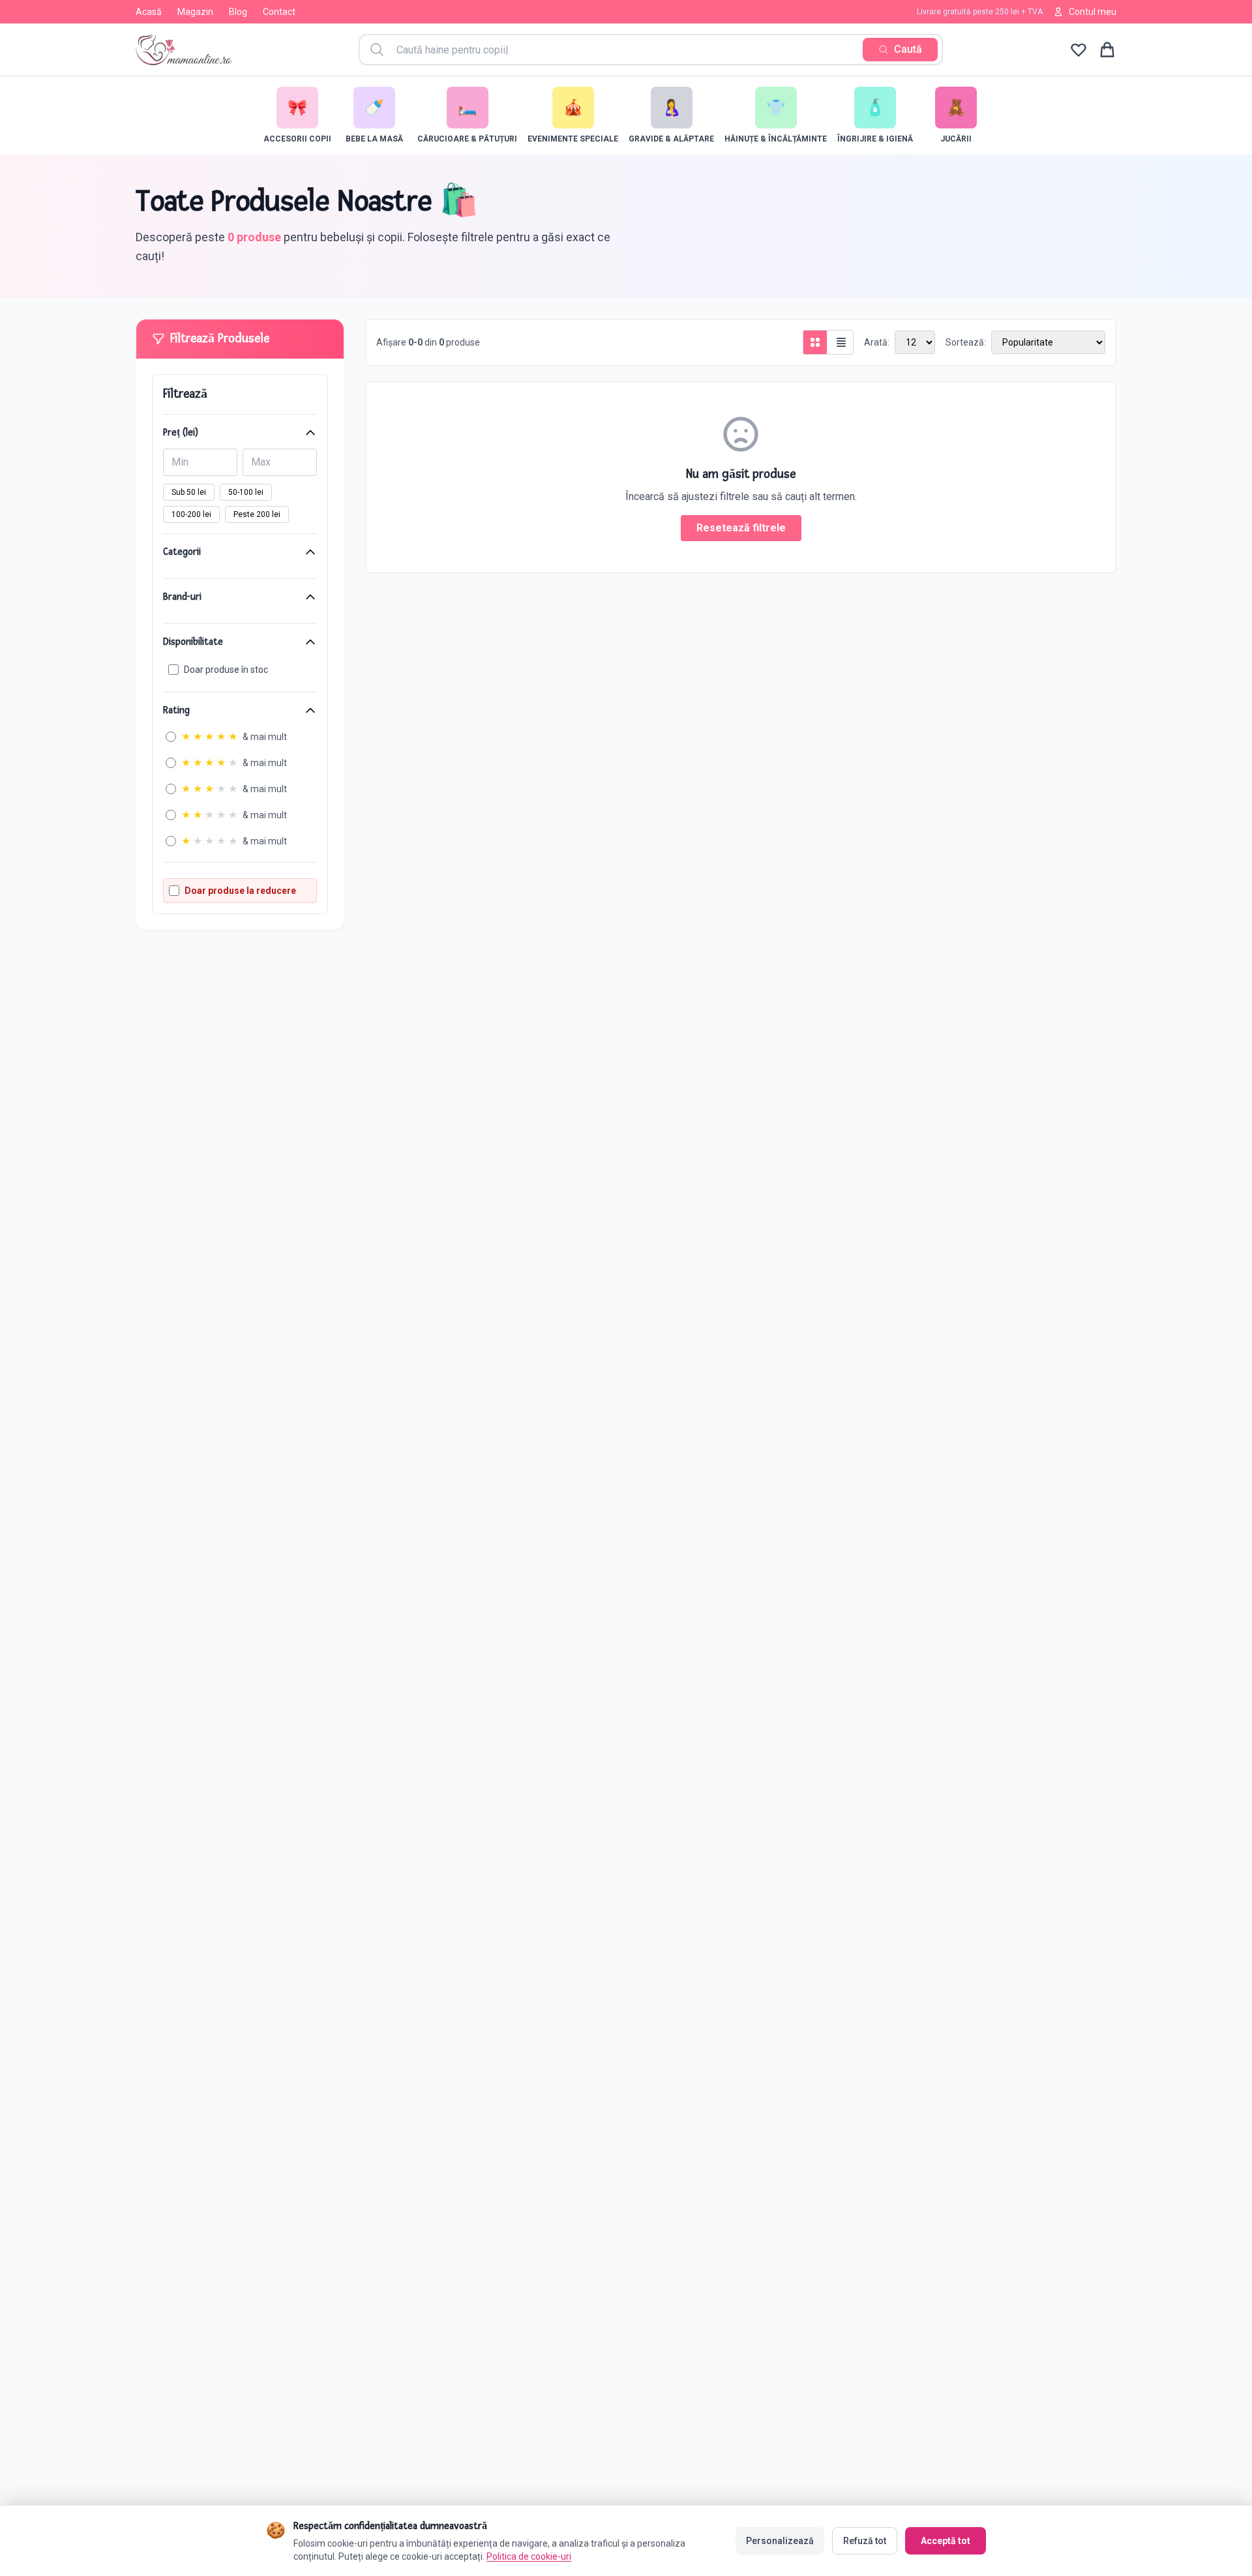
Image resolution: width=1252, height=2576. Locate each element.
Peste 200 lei (257, 514)
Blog (238, 12)
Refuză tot (865, 2541)
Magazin (195, 12)
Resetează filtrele (741, 528)
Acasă (149, 12)
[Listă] (841, 342)
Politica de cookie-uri (529, 2556)
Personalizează (780, 2541)
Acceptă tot (946, 2541)
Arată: (877, 342)
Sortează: (966, 342)
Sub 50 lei (189, 492)
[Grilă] (815, 342)
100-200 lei (191, 514)
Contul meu (1093, 12)
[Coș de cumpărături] (1107, 50)
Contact (279, 12)
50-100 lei (246, 492)
